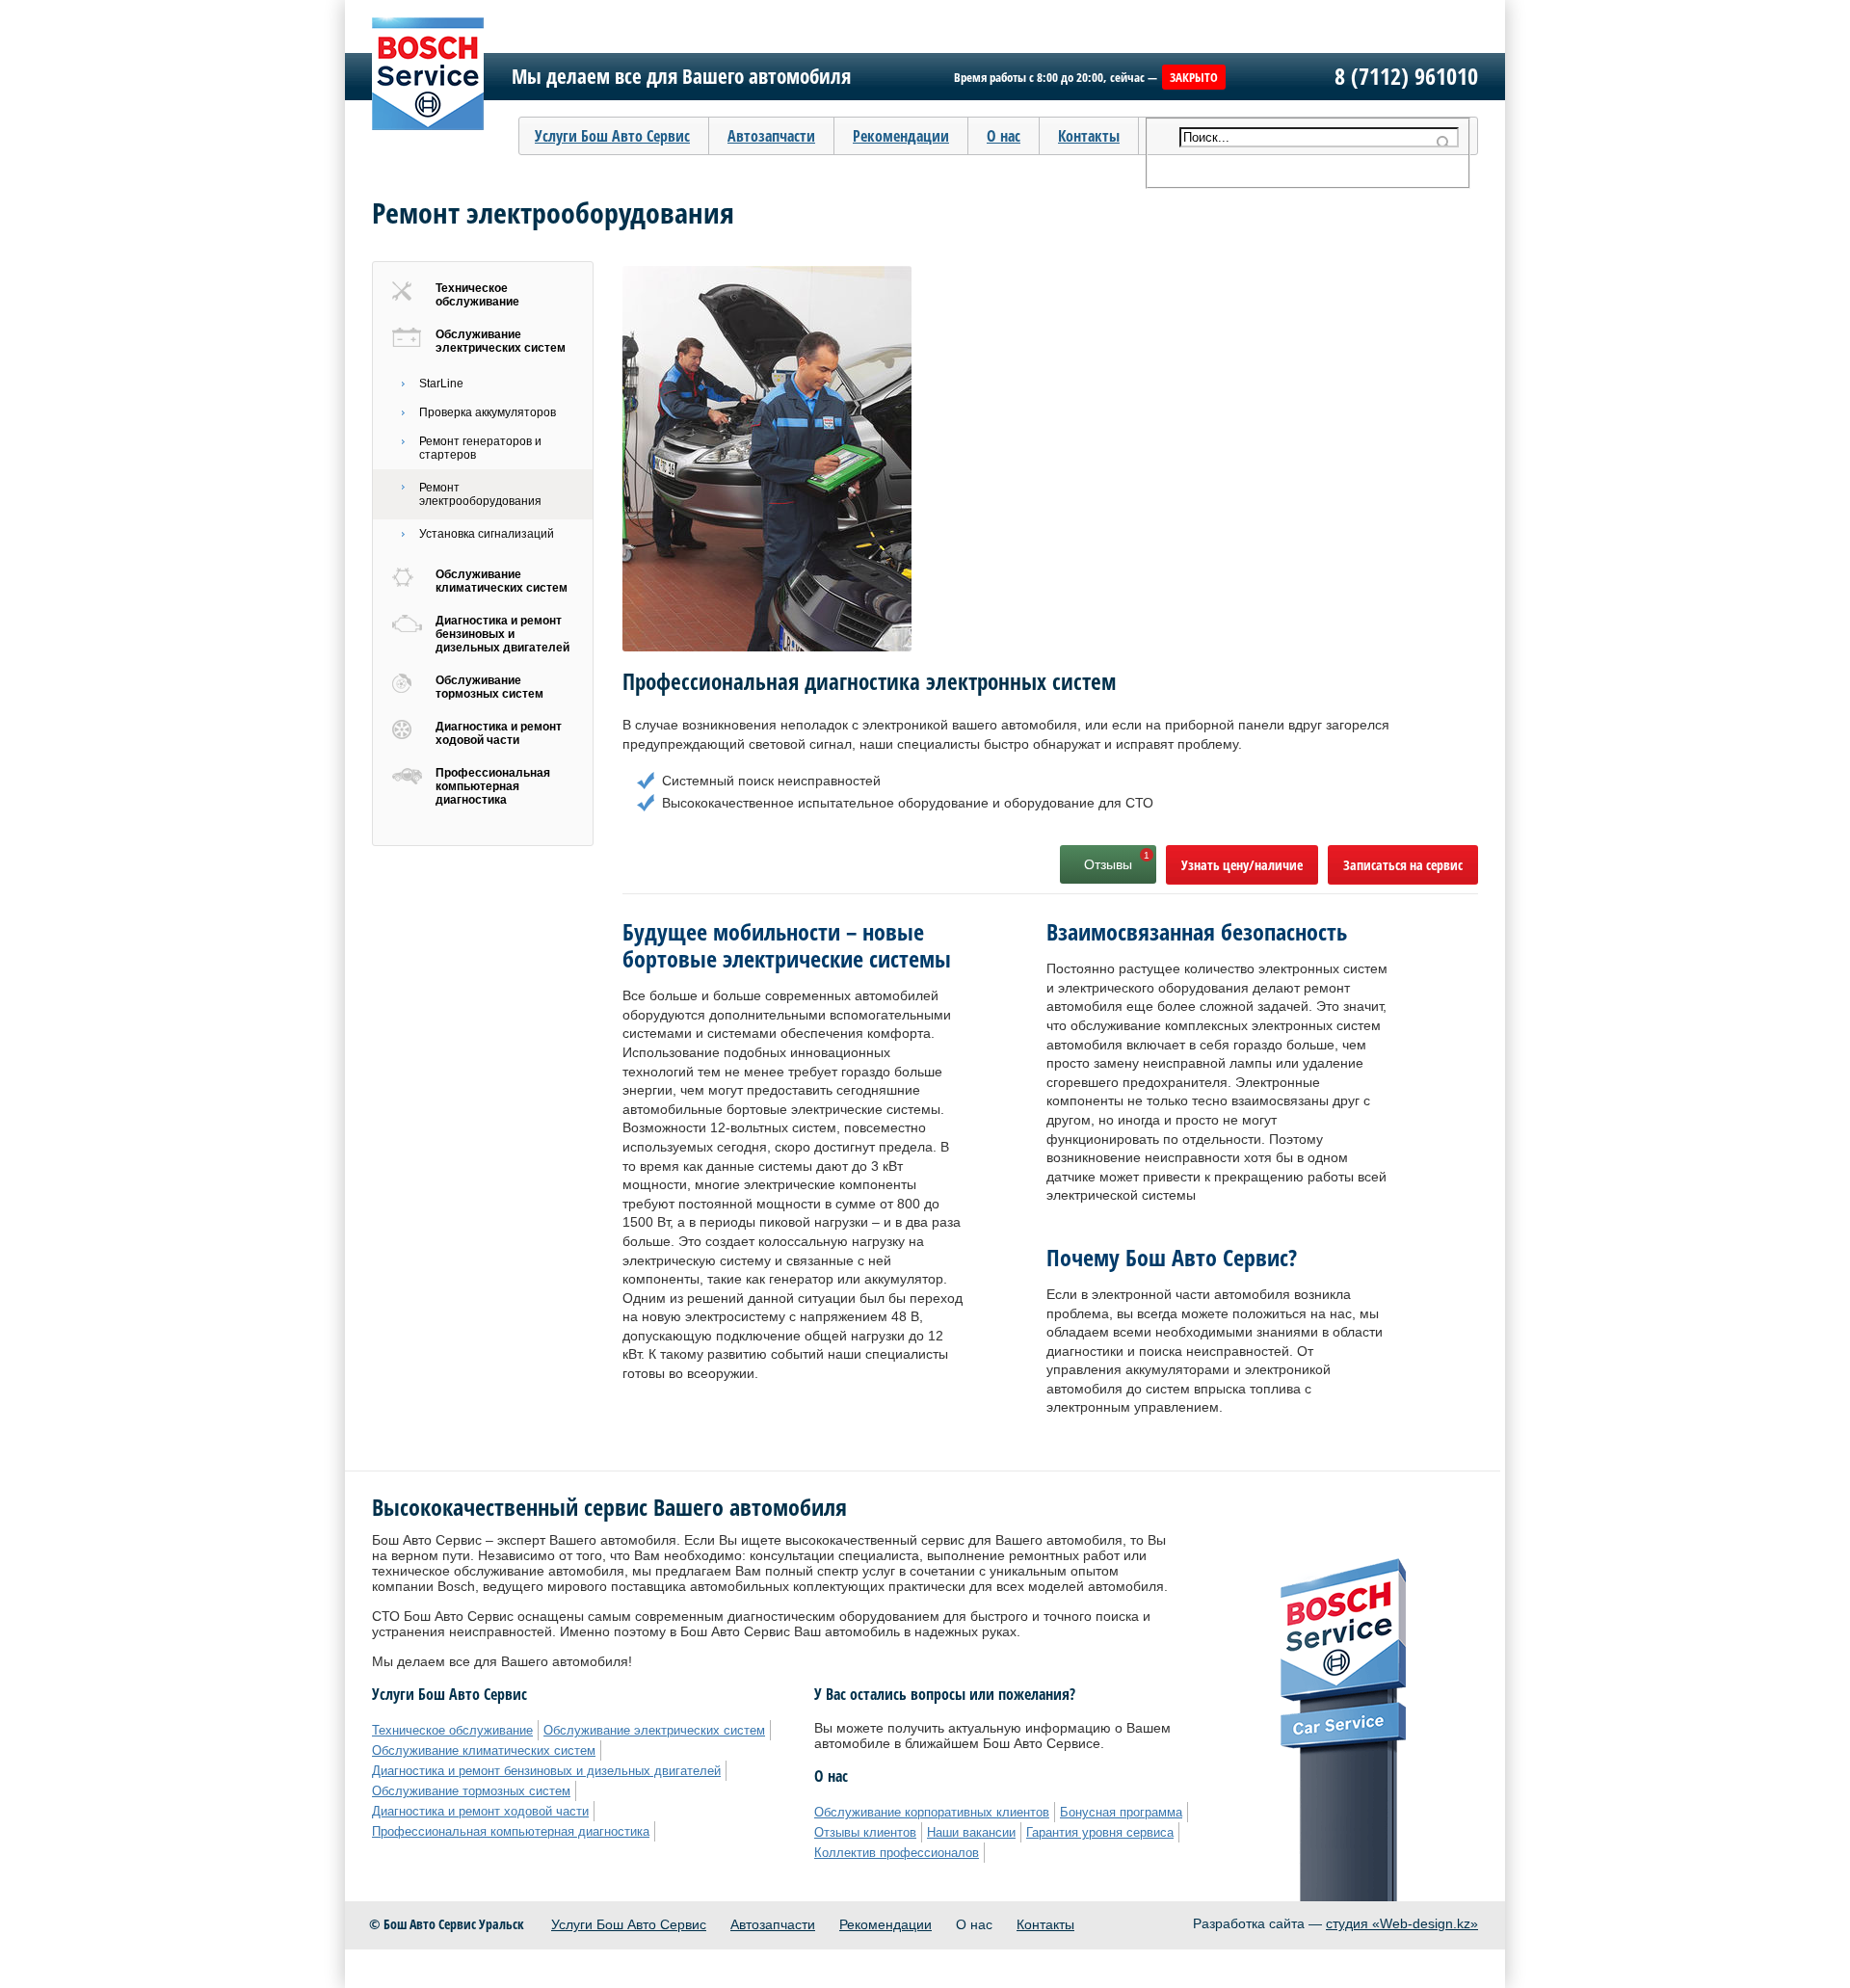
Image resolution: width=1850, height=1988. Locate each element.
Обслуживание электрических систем (501, 341)
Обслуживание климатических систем (502, 581)
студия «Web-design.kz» (1402, 1923)
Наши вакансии (971, 1832)
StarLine (441, 384)
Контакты (1089, 136)
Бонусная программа (1121, 1812)
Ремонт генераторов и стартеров (480, 448)
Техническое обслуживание (477, 295)
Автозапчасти (773, 1924)
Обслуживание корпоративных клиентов (932, 1812)
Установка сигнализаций (487, 534)
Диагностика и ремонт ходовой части (499, 733)
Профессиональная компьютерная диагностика (493, 786)
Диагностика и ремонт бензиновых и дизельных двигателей (502, 634)
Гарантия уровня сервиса (1100, 1832)
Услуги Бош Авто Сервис (629, 1924)
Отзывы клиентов (865, 1832)
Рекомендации (885, 1924)
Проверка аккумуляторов (488, 412)
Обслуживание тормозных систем (489, 687)
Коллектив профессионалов (897, 1853)
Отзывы (1108, 864)
